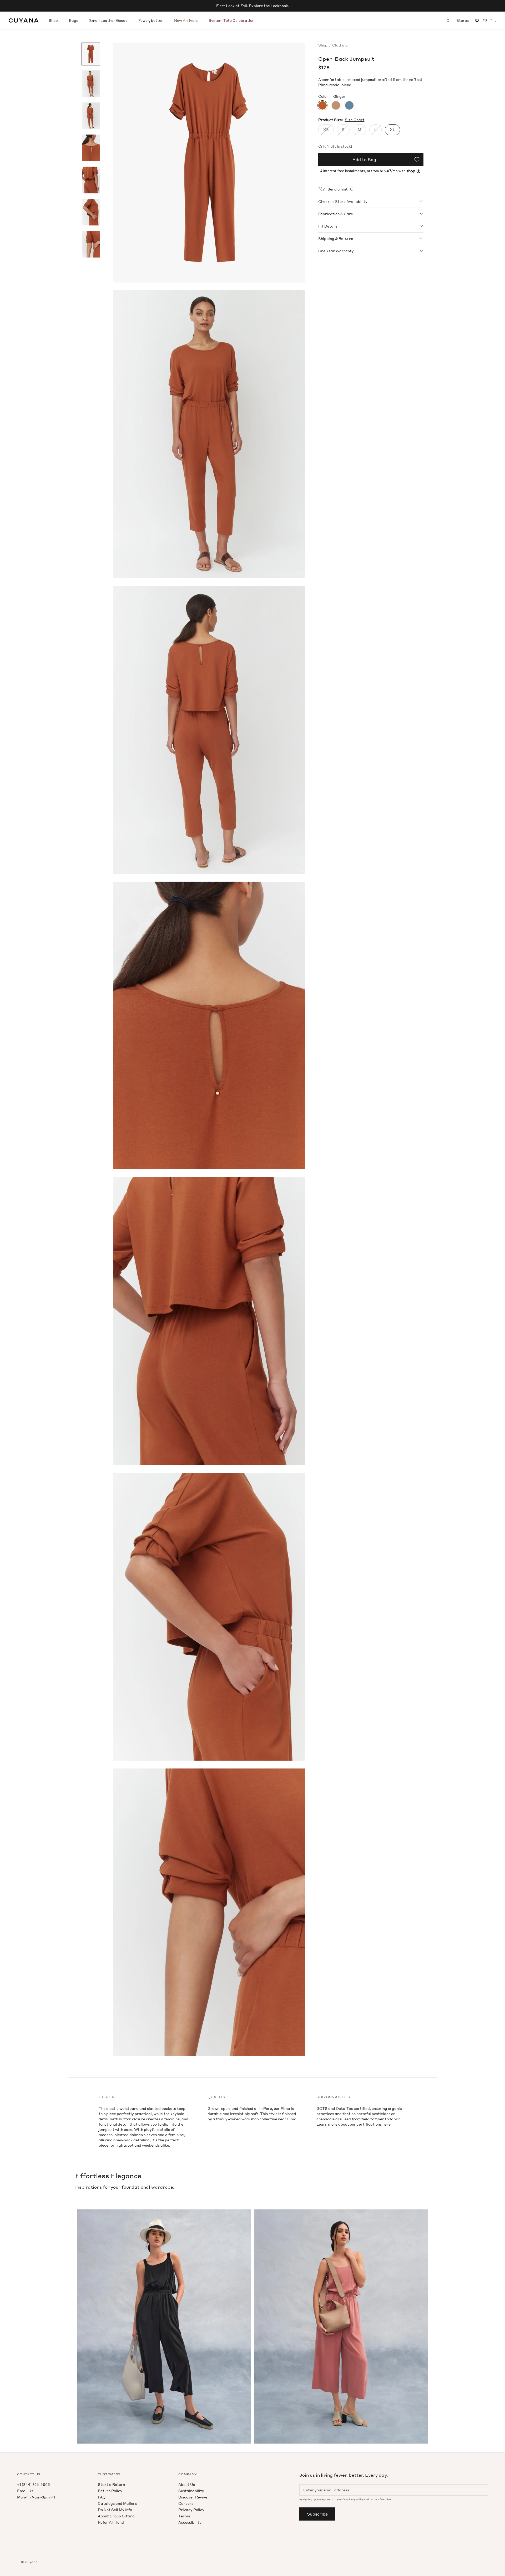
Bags (74, 20)
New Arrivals (186, 20)
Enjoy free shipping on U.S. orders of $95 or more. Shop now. (252, 6)
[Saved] (485, 21)
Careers (186, 2503)
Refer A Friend (111, 2522)
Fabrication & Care (336, 214)
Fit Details (328, 226)
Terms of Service (380, 2499)
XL (392, 129)
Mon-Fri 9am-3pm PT (36, 2497)
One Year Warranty (336, 251)
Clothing (340, 45)
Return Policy (110, 2491)
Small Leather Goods (108, 20)
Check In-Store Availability (343, 201)
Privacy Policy (191, 2510)
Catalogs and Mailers (117, 2503)
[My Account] (477, 20)
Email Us (25, 2491)
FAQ (102, 2497)
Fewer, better (151, 20)
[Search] (448, 20)
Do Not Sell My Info (115, 2510)
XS (326, 129)
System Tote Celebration (231, 20)
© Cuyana (29, 2562)
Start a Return (111, 2484)
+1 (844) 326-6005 (33, 2484)
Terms (184, 2516)
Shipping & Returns (336, 238)
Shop (53, 20)
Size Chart (355, 120)
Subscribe (317, 2514)
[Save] (417, 160)
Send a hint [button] (338, 189)
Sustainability (191, 2491)
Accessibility (190, 2522)
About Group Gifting (116, 2516)
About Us (187, 2484)
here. (387, 2124)
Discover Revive (193, 2497)
